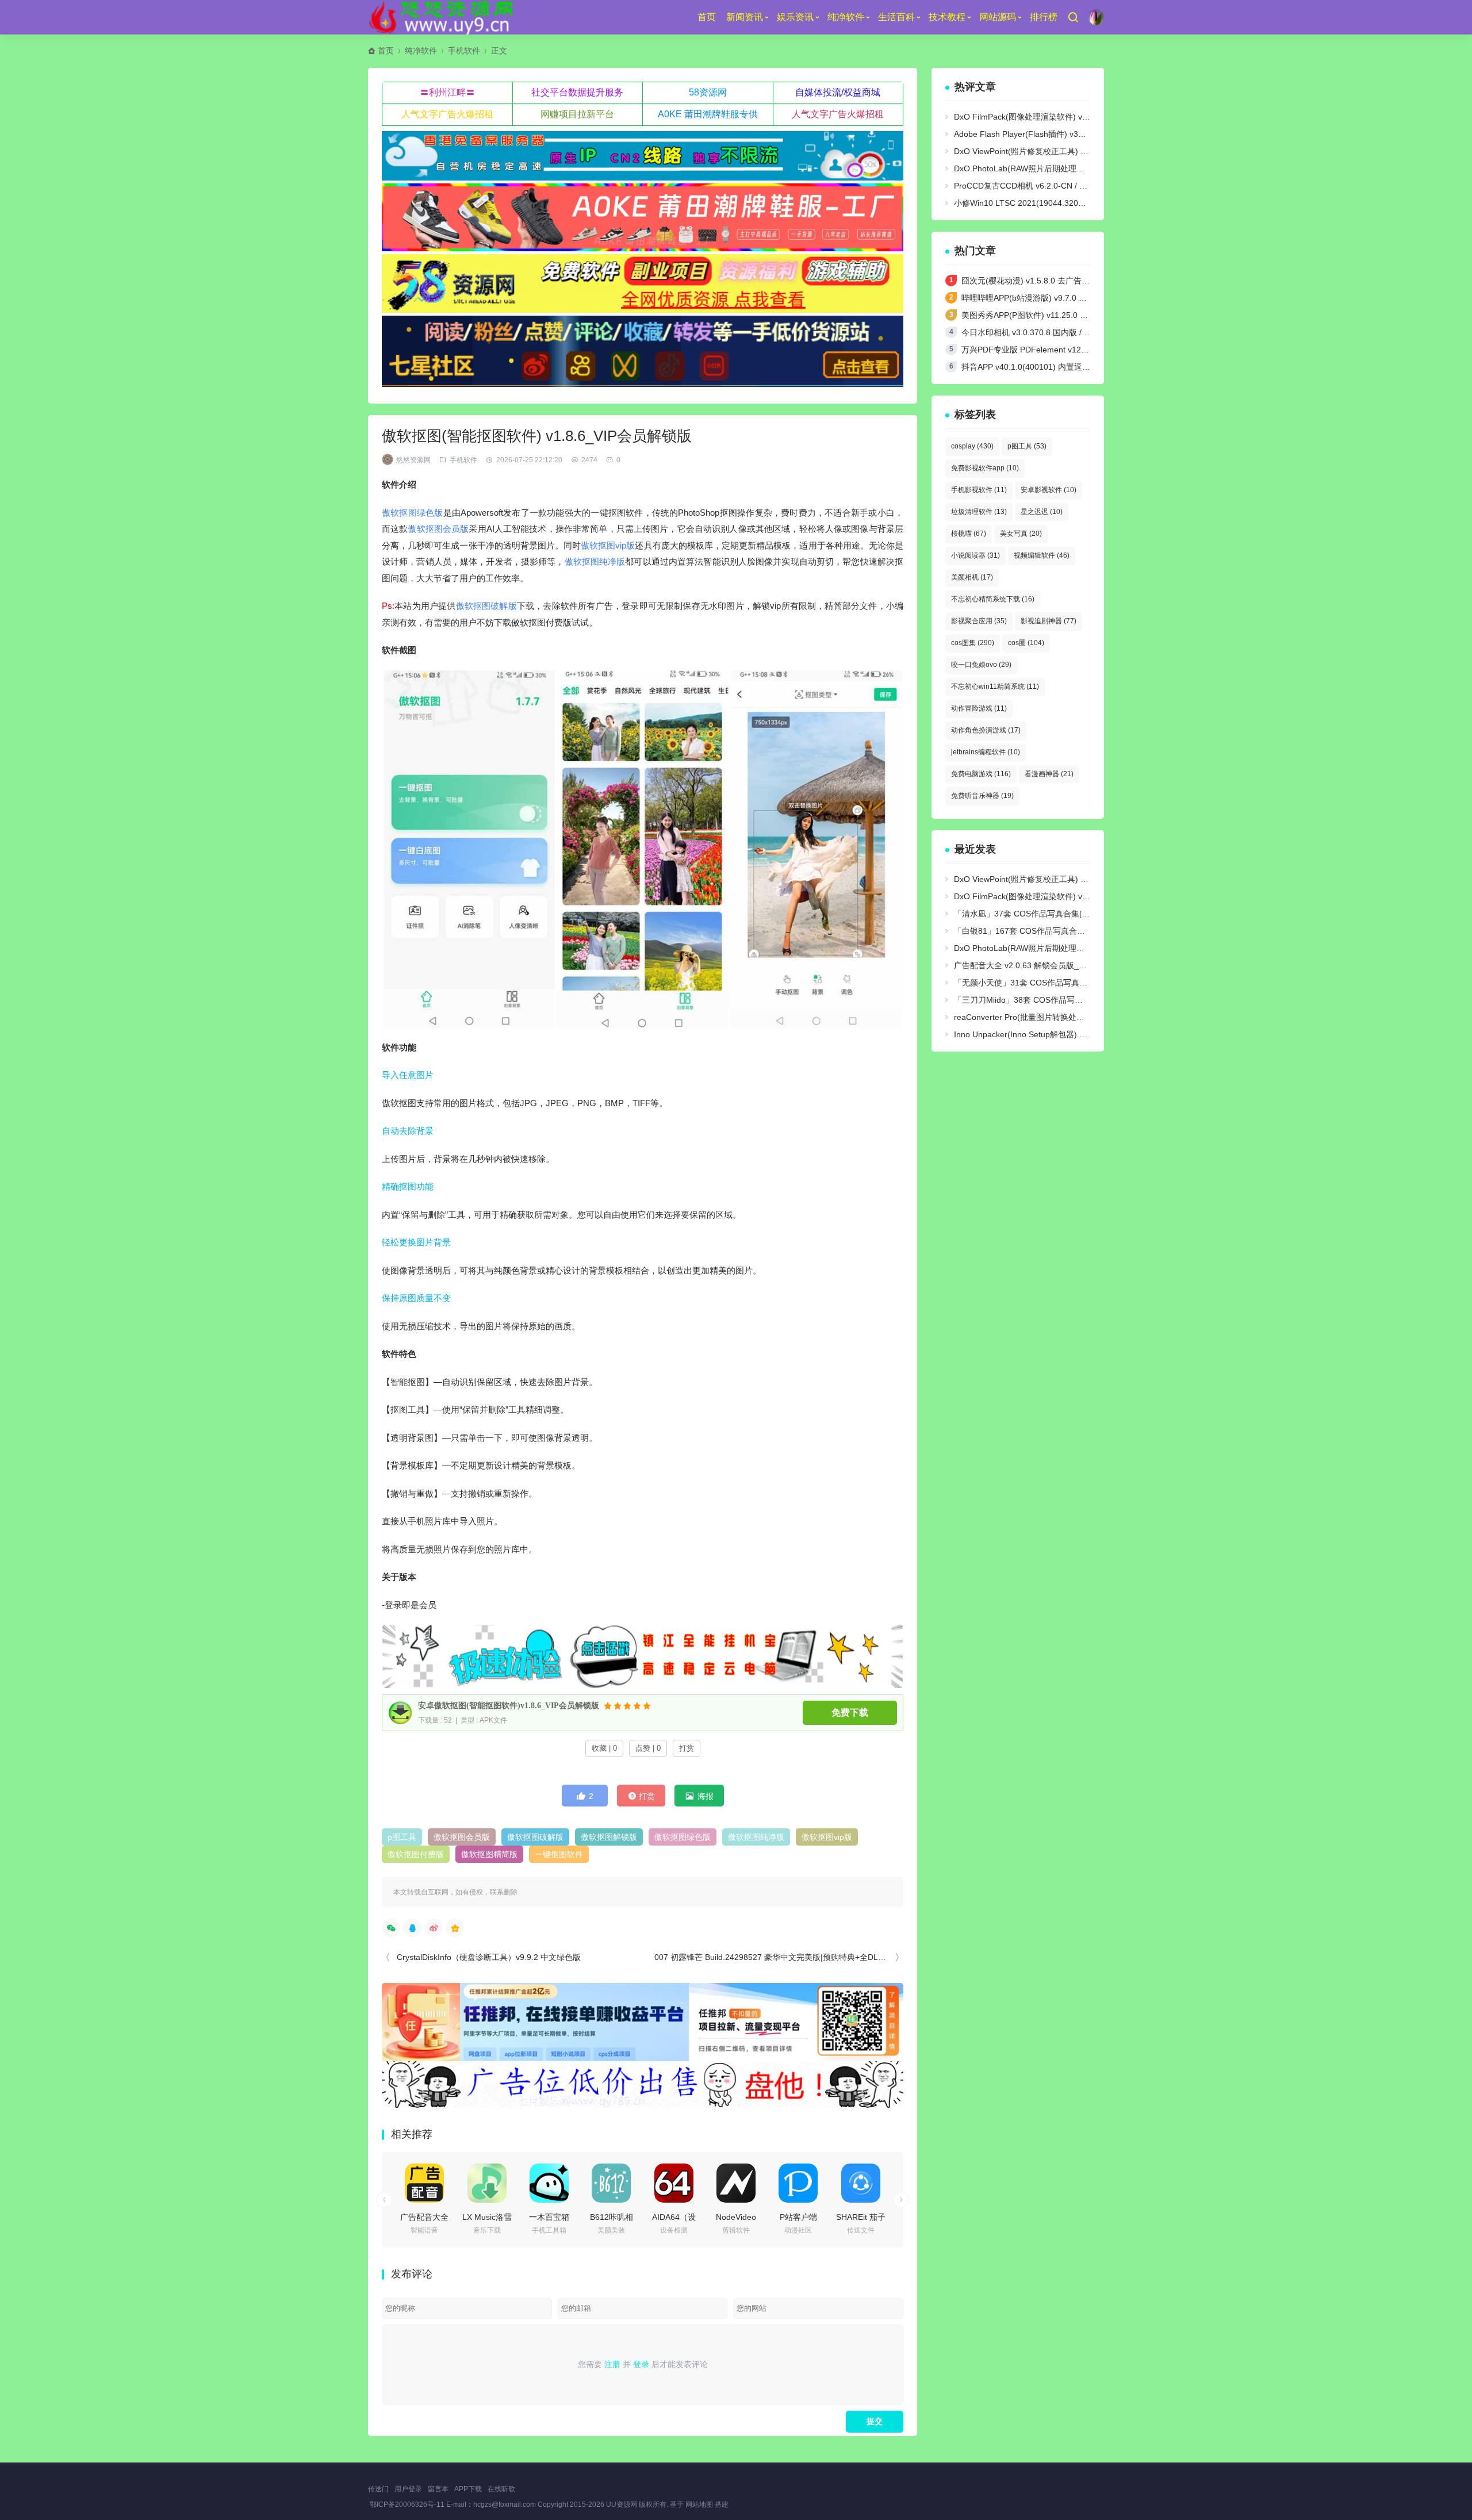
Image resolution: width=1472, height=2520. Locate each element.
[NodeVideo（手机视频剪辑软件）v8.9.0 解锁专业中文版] (736, 2183)
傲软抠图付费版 (416, 1854)
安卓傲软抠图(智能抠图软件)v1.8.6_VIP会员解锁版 (509, 1706)
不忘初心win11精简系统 (995, 686)
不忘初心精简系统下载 (993, 599)
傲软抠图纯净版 (595, 561)
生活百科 (896, 17)
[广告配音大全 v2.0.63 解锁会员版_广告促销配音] (424, 2183)
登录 (641, 2364)
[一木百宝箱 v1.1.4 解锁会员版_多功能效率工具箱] (549, 2183)
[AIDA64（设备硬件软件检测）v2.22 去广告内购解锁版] (674, 2183)
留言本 (438, 2489)
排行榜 (1044, 17)
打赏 (687, 1748)
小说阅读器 (975, 555)
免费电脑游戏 (981, 774)
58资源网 (708, 92)
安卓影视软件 (1049, 490)
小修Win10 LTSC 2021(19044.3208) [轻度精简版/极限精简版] (1065, 203)
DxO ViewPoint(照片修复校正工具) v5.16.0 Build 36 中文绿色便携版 (1076, 151)
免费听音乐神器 (982, 796)
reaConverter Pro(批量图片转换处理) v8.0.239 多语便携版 (1059, 1017)
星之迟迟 (1042, 512)
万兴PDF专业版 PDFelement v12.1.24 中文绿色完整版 (1060, 350)
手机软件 (464, 51)
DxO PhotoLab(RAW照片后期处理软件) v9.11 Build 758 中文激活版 (1075, 168)
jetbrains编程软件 (986, 752)
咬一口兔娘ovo (981, 665)
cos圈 (1026, 643)
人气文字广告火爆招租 (447, 114)
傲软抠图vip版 (608, 545)
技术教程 (947, 17)
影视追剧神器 (1049, 621)
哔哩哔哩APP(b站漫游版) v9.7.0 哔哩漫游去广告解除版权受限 (1072, 298)
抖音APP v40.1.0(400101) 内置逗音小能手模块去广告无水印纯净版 (1082, 367)
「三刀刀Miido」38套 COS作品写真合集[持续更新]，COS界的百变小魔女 (1086, 1000)
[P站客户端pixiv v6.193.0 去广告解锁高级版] (798, 2183)
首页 (707, 17)
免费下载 (850, 1712)
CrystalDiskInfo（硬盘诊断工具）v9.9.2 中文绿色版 (489, 1957)
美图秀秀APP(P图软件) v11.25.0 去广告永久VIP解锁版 (1059, 315)
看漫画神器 (1049, 774)
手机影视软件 (979, 490)
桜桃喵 (969, 534)
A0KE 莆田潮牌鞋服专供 (708, 114)
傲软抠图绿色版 (413, 513)
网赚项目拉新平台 (577, 114)
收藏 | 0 (604, 1748)
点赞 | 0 (648, 1748)
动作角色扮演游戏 (986, 730)
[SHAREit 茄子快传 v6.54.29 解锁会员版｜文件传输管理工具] (861, 2183)
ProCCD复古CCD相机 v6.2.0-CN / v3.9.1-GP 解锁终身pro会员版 (1070, 186)
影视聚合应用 (979, 621)
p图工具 (402, 1837)
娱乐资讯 (795, 17)
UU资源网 (622, 2504)
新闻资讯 (745, 17)
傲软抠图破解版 (486, 606)
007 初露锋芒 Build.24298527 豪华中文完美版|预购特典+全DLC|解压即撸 (786, 1957)
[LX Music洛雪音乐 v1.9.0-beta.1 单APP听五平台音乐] (487, 2183)
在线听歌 (501, 2489)
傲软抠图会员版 (438, 529)
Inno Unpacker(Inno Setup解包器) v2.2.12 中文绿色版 (1051, 1034)
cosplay (972, 446)
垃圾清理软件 (979, 512)
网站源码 (998, 17)
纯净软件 (846, 17)
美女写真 (1021, 534)
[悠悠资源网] (443, 17)
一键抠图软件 (559, 1854)
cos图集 (973, 643)
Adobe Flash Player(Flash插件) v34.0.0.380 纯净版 (1046, 134)
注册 (612, 2364)
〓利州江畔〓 (447, 92)
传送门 (378, 2489)
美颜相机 (972, 577)
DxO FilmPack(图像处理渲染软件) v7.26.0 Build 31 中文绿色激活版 (1075, 117)
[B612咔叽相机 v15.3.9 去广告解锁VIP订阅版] (611, 2183)
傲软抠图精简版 (489, 1854)
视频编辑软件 (1042, 555)
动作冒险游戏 (979, 708)
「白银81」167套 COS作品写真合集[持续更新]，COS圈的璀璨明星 (1075, 931)
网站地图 (699, 2504)
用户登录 (408, 2489)
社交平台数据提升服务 (577, 92)
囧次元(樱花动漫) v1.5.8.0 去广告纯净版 (1034, 281)
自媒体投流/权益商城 (838, 92)
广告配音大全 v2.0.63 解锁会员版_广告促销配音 (1040, 965)
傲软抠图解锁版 (609, 1837)
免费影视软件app (985, 468)
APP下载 (468, 2489)
